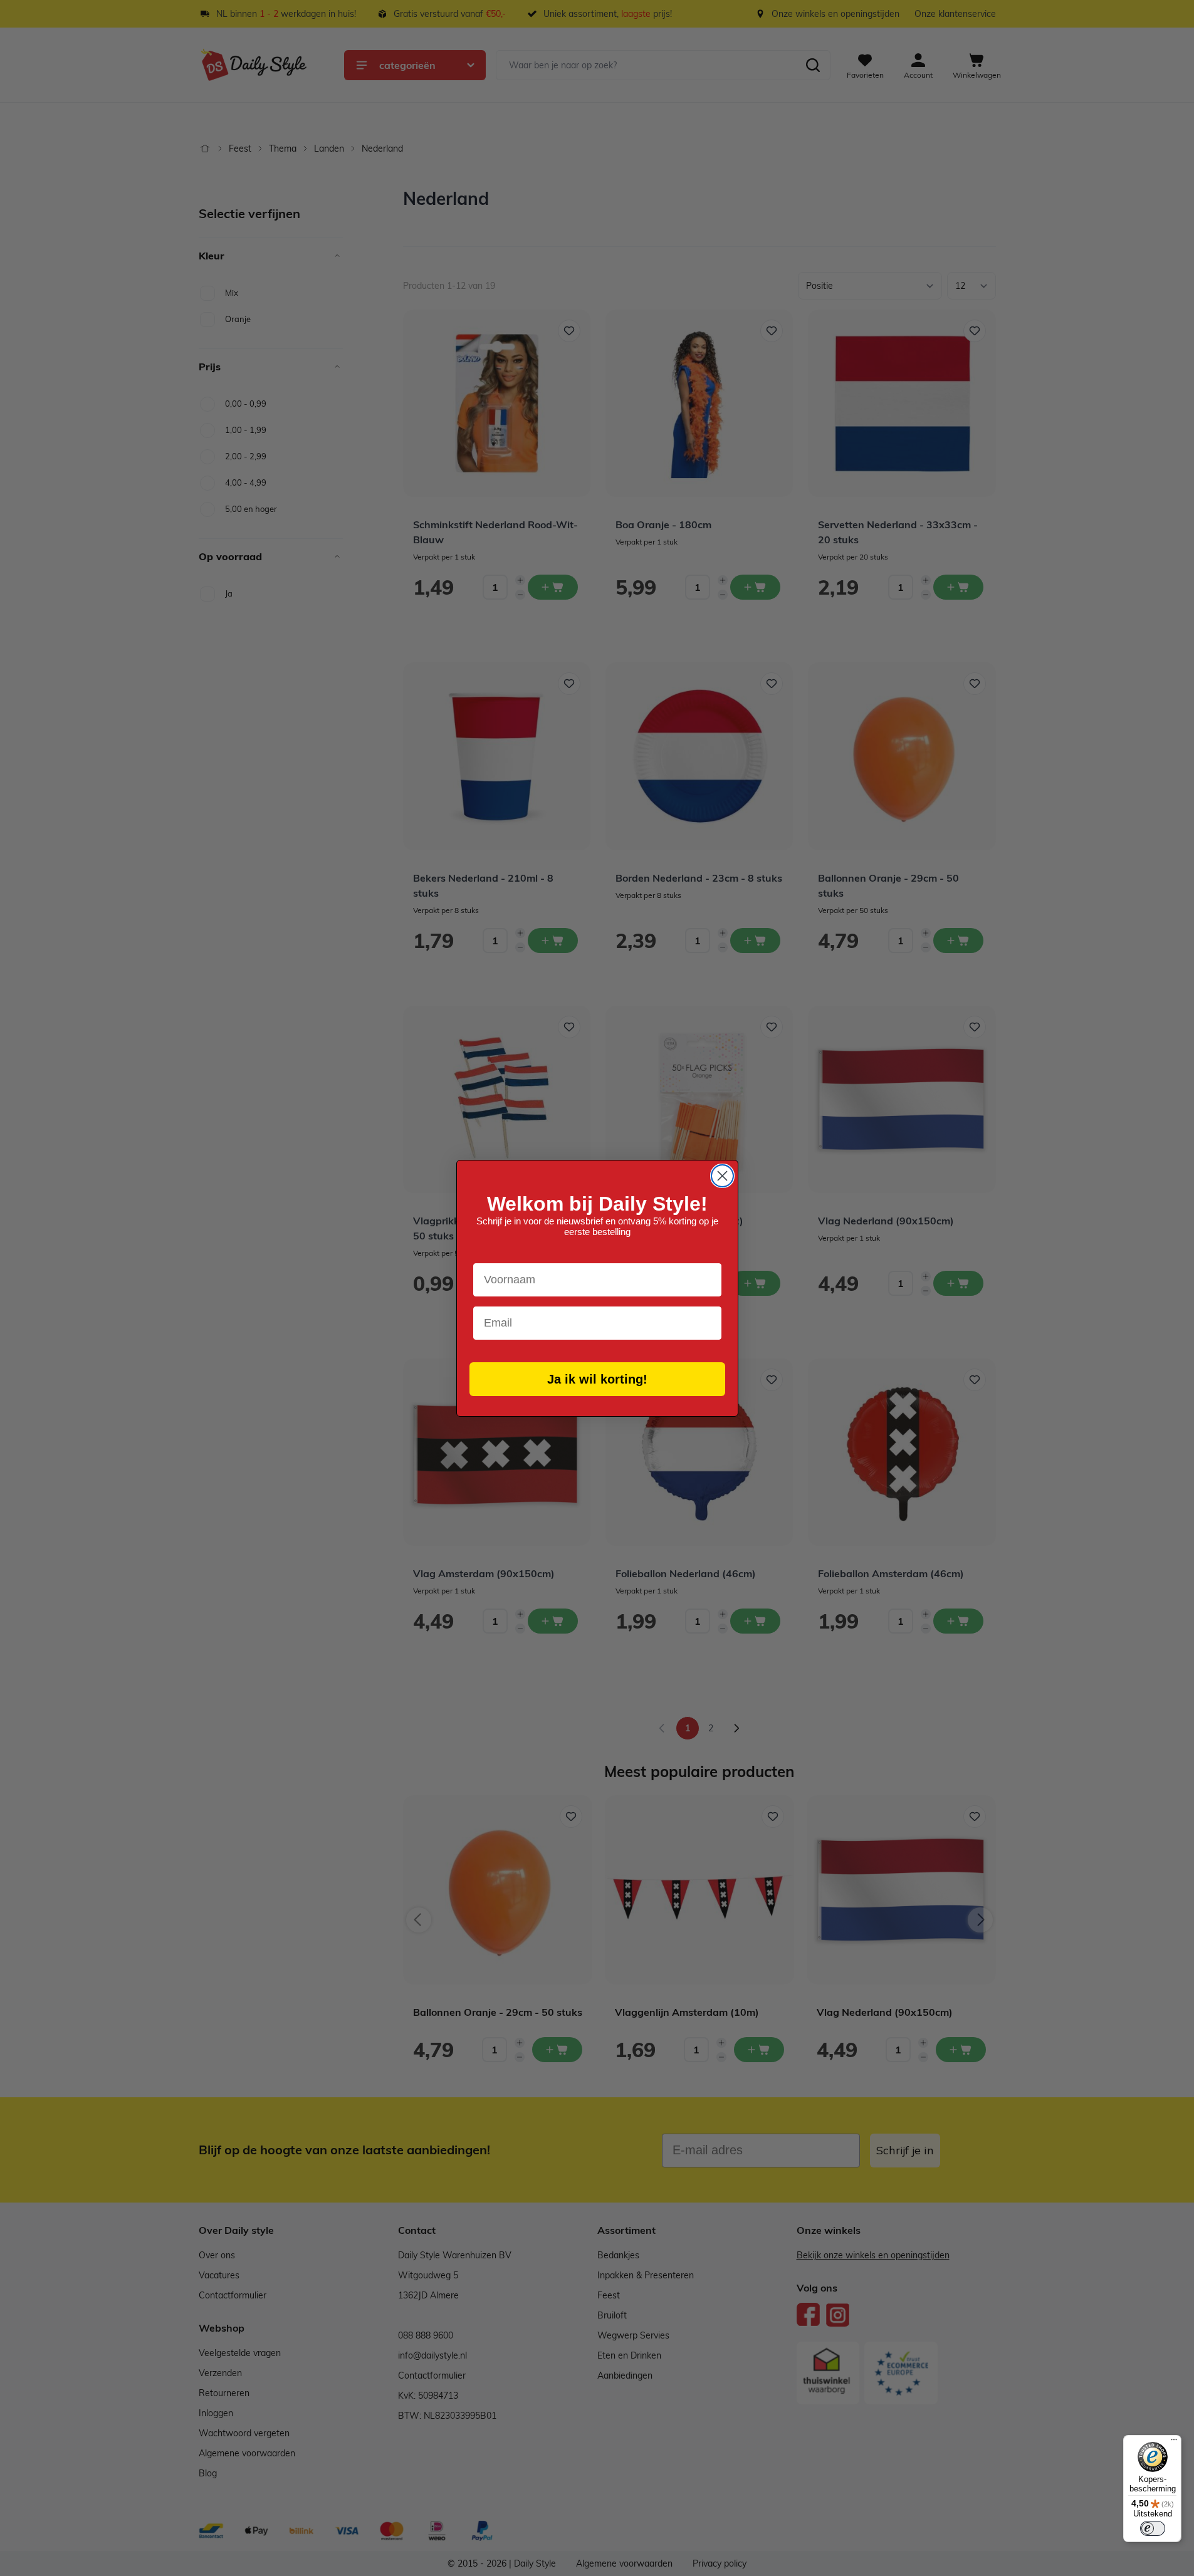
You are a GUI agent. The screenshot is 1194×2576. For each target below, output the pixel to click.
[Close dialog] (722, 1176)
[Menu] (1174, 2443)
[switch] (1153, 2528)
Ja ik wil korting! (597, 1379)
